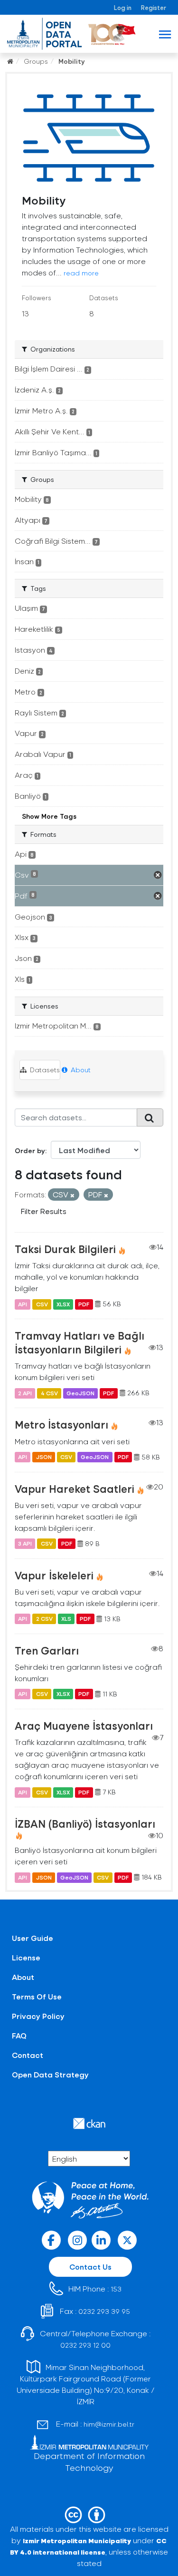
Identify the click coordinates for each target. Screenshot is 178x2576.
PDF (84, 1304)
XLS (66, 1619)
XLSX (63, 1304)
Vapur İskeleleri (54, 1575)
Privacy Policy (38, 2016)
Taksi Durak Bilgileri (65, 1249)
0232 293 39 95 (104, 2311)
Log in (123, 7)
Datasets (44, 1070)
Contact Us (90, 2267)
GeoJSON (80, 1393)
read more (81, 273)
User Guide (33, 1938)
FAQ (19, 2035)
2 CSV (44, 1619)
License (26, 1957)
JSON (44, 1457)
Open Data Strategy (50, 2074)
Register (154, 7)
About (80, 1070)
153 (116, 2289)
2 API (25, 1393)
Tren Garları (47, 1650)
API (23, 1304)
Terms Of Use (37, 1996)
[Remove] (72, 1195)
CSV (42, 1304)
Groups (36, 61)
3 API (25, 1544)
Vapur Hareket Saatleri (75, 1489)
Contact (28, 2055)
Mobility (72, 61)
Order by (30, 1151)
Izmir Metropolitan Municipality (77, 2541)
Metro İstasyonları (61, 1424)
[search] (150, 1117)
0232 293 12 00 (85, 2345)
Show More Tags (49, 816)
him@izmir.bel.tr (109, 2424)
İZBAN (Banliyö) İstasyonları (85, 1823)
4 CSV (49, 1393)
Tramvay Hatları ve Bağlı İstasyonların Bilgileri (80, 1342)
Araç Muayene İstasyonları (84, 1725)
